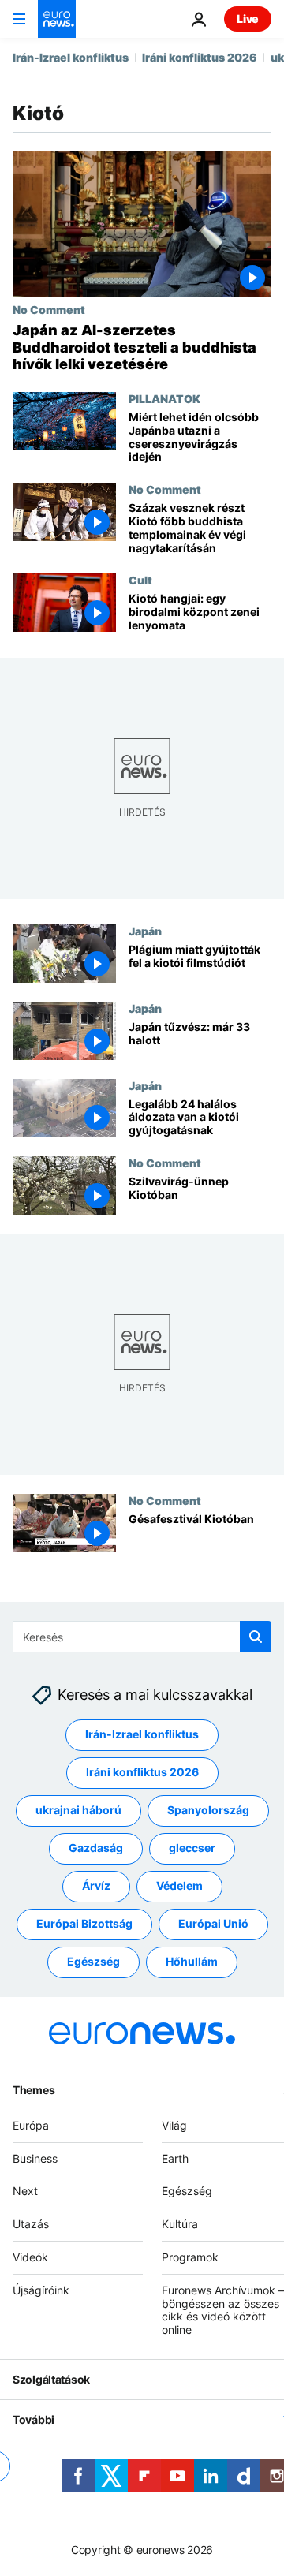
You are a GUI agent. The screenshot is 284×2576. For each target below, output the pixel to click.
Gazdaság (96, 1848)
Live (248, 19)
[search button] (256, 1637)
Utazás (31, 2225)
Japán (145, 931)
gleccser (192, 1848)
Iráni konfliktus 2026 (200, 57)
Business (35, 2158)
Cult (140, 580)
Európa (31, 2125)
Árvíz (96, 1886)
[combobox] (142, 1637)
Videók (30, 2257)
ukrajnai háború (78, 1811)
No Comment (49, 309)
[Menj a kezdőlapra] (57, 19)
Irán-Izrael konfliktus (71, 57)
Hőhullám (192, 1962)
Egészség (93, 1962)
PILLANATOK (164, 398)
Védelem (179, 1886)
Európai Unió (213, 1924)
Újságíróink (41, 2290)
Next (25, 2191)
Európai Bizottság (84, 1924)
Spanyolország (208, 1811)
